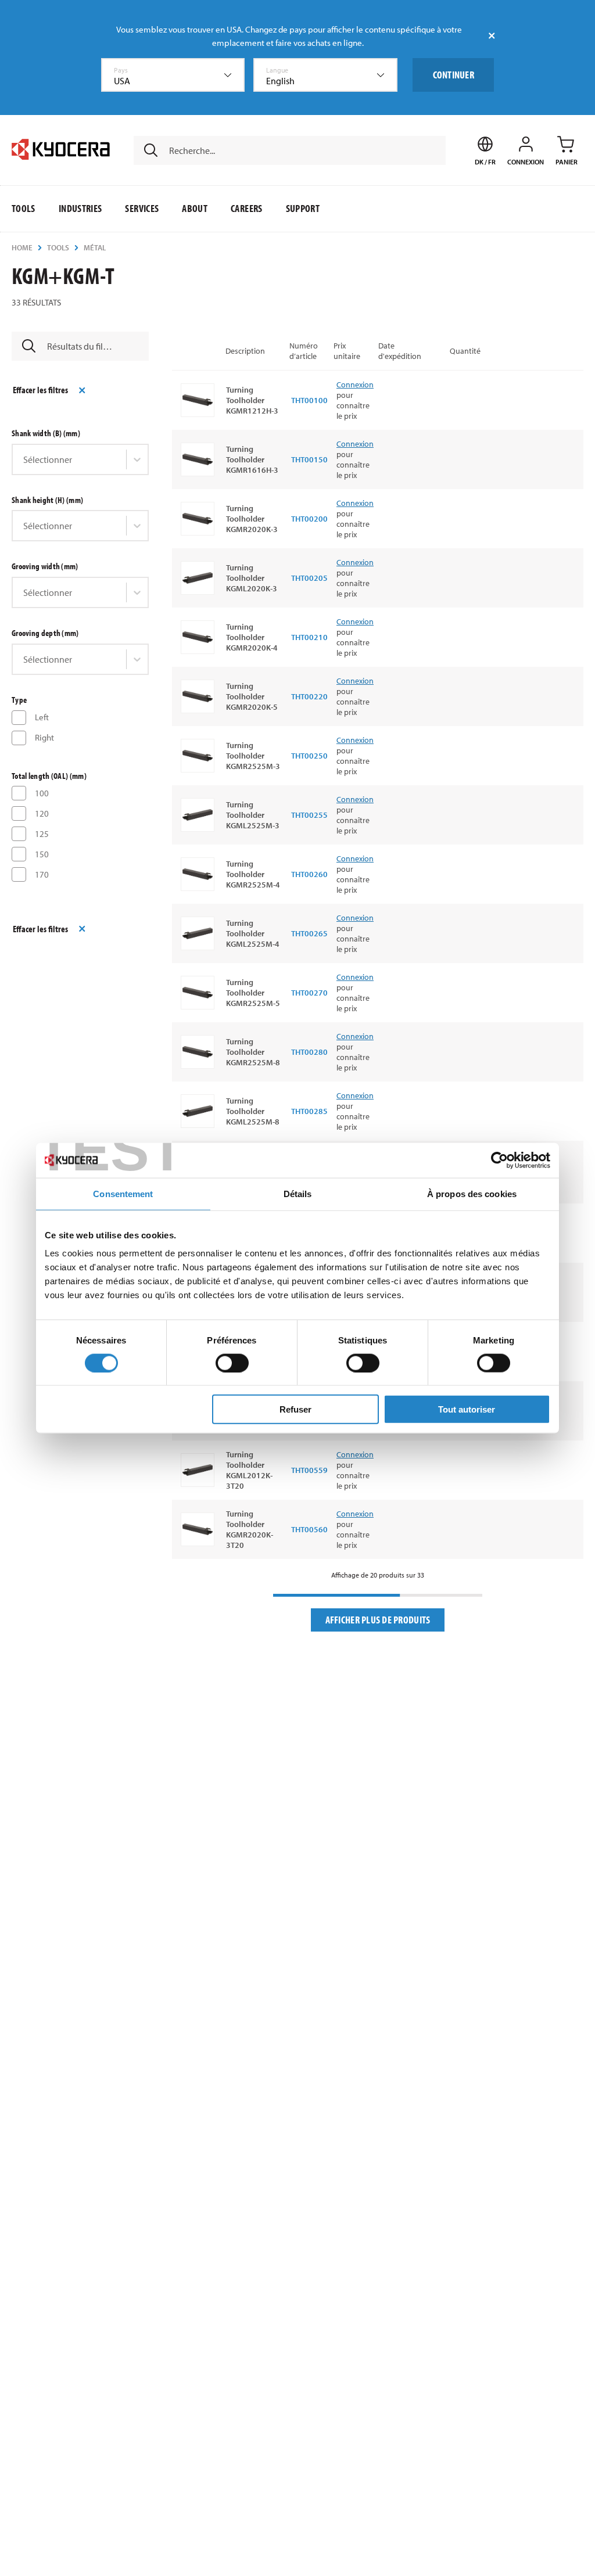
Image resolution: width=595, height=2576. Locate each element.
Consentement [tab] (123, 1193)
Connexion (355, 385)
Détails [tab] (298, 1193)
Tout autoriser (467, 1409)
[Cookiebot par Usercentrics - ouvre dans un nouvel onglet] (499, 1160)
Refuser (295, 1409)
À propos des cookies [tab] (472, 1193)
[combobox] (173, 75)
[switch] (232, 1363)
